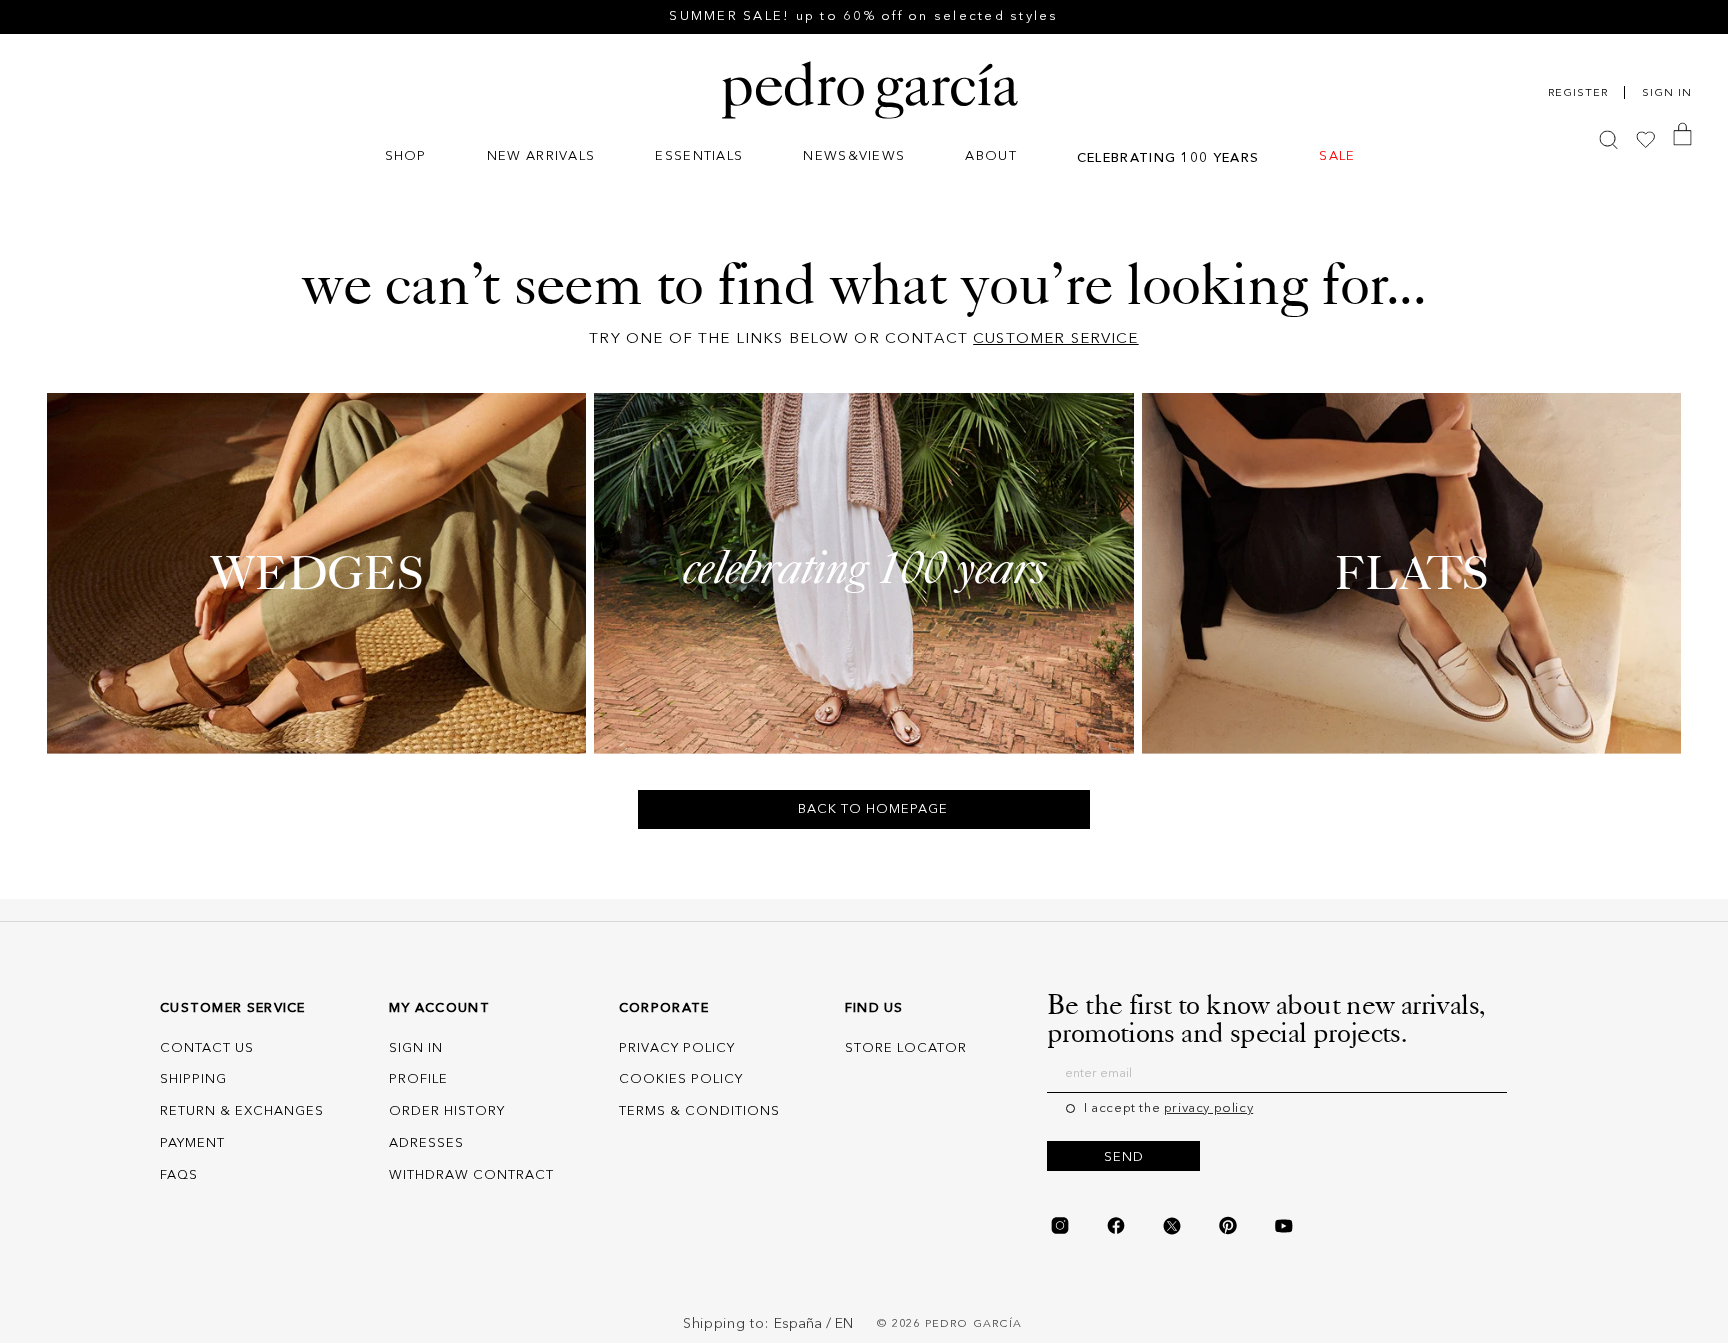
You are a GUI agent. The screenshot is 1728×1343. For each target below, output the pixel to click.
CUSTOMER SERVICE (1055, 339)
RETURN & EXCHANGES (242, 1111)
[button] (406, 158)
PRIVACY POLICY (677, 1048)
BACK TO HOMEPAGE (873, 809)
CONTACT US (207, 1048)
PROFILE (418, 1079)
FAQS (179, 1175)
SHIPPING (193, 1079)
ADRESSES (426, 1143)
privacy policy (1208, 1108)
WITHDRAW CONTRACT (471, 1175)
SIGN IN (416, 1048)
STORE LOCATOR (906, 1048)
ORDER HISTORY (447, 1111)
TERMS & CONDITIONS (699, 1111)
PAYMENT (192, 1143)
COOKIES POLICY (681, 1079)
